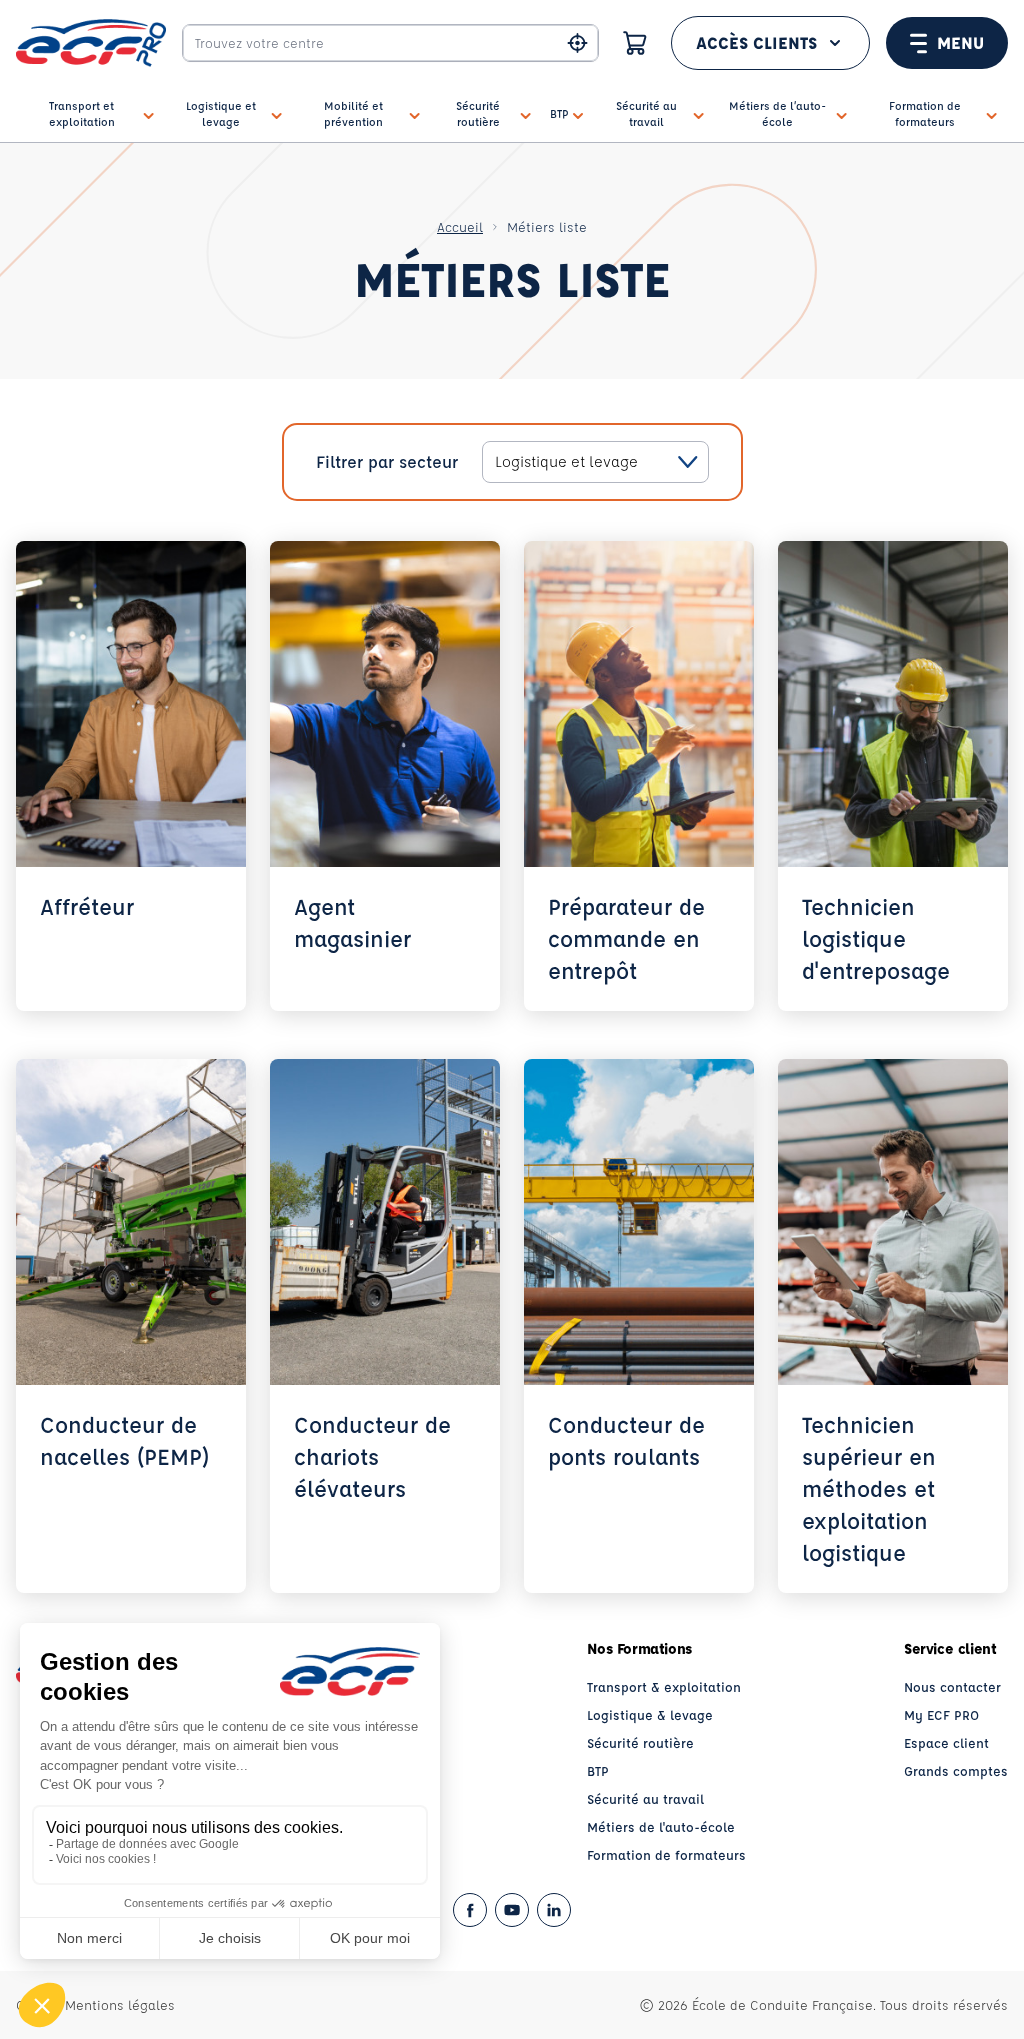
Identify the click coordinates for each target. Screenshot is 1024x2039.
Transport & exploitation (664, 1686)
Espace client (946, 1742)
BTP (598, 1770)
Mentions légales (120, 2004)
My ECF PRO (941, 1714)
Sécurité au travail (645, 1798)
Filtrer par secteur (387, 461)
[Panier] (635, 43)
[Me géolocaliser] (577, 43)
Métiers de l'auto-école (661, 1826)
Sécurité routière (640, 1742)
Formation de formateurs (666, 1854)
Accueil (460, 226)
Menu (960, 42)
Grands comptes (956, 1770)
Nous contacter (952, 1686)
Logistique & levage (650, 1714)
